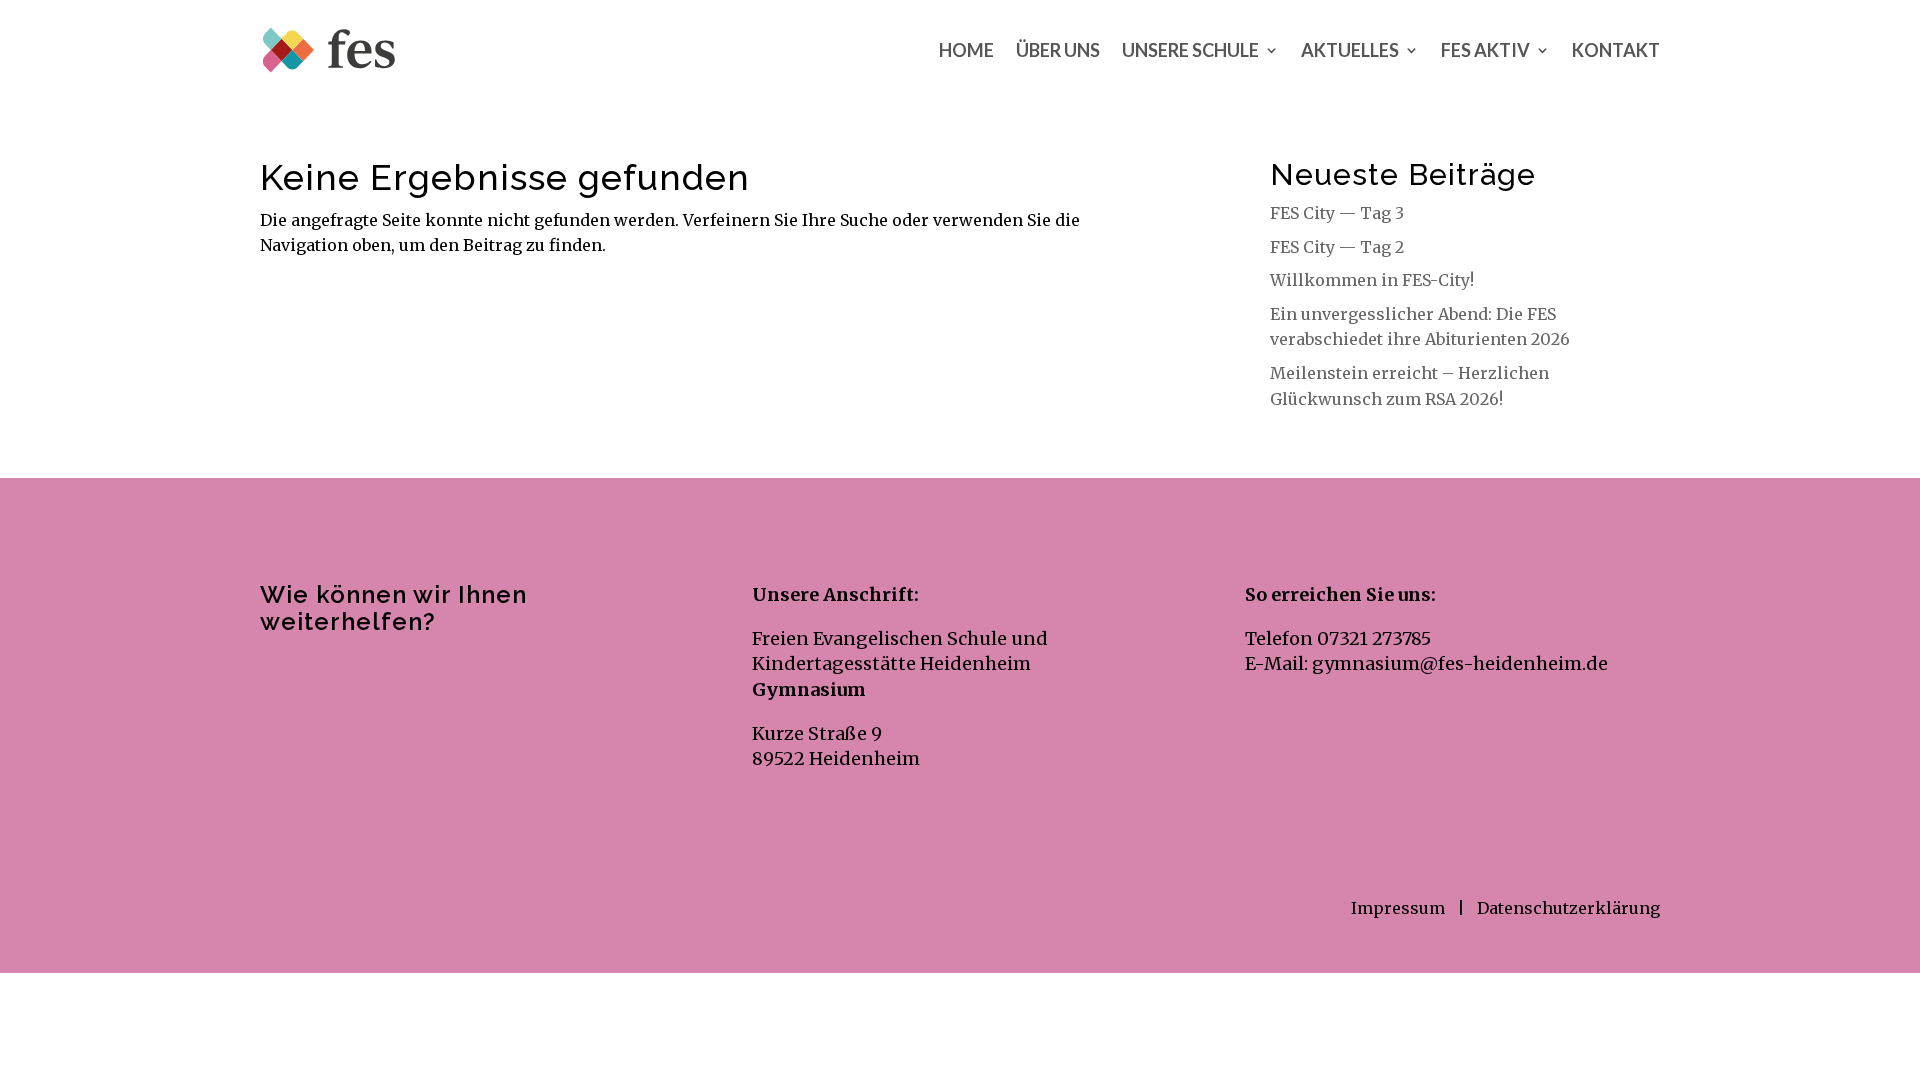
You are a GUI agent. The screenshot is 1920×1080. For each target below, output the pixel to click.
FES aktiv (1485, 50)
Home (966, 50)
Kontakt (1616, 50)
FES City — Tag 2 (1337, 247)
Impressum (1400, 908)
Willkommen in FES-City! (1372, 280)
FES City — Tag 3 (1337, 213)
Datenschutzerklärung (1568, 908)
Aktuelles (1350, 50)
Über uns (1058, 50)
